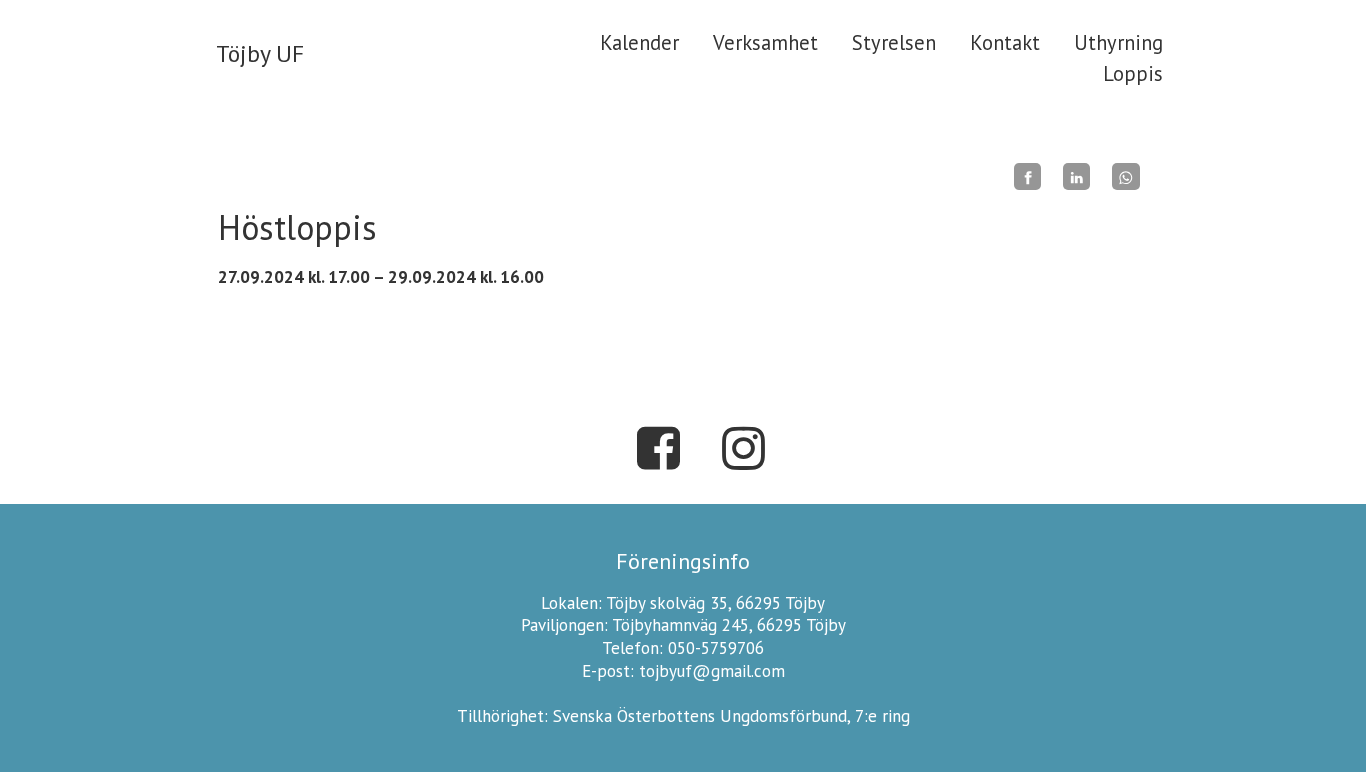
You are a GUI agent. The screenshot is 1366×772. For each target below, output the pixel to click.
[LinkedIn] (1076, 177)
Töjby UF (260, 53)
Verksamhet (765, 42)
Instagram (743, 448)
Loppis (1133, 73)
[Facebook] (1027, 177)
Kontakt (1005, 42)
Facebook (658, 448)
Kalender (639, 42)
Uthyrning (1118, 42)
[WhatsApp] (1125, 177)
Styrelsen (894, 42)
